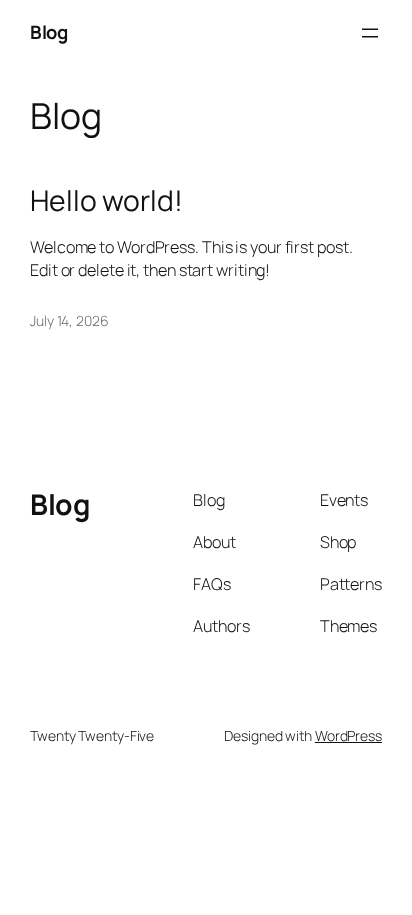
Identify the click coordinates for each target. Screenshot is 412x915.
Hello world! (106, 201)
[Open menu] (370, 33)
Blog (48, 32)
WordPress (348, 735)
